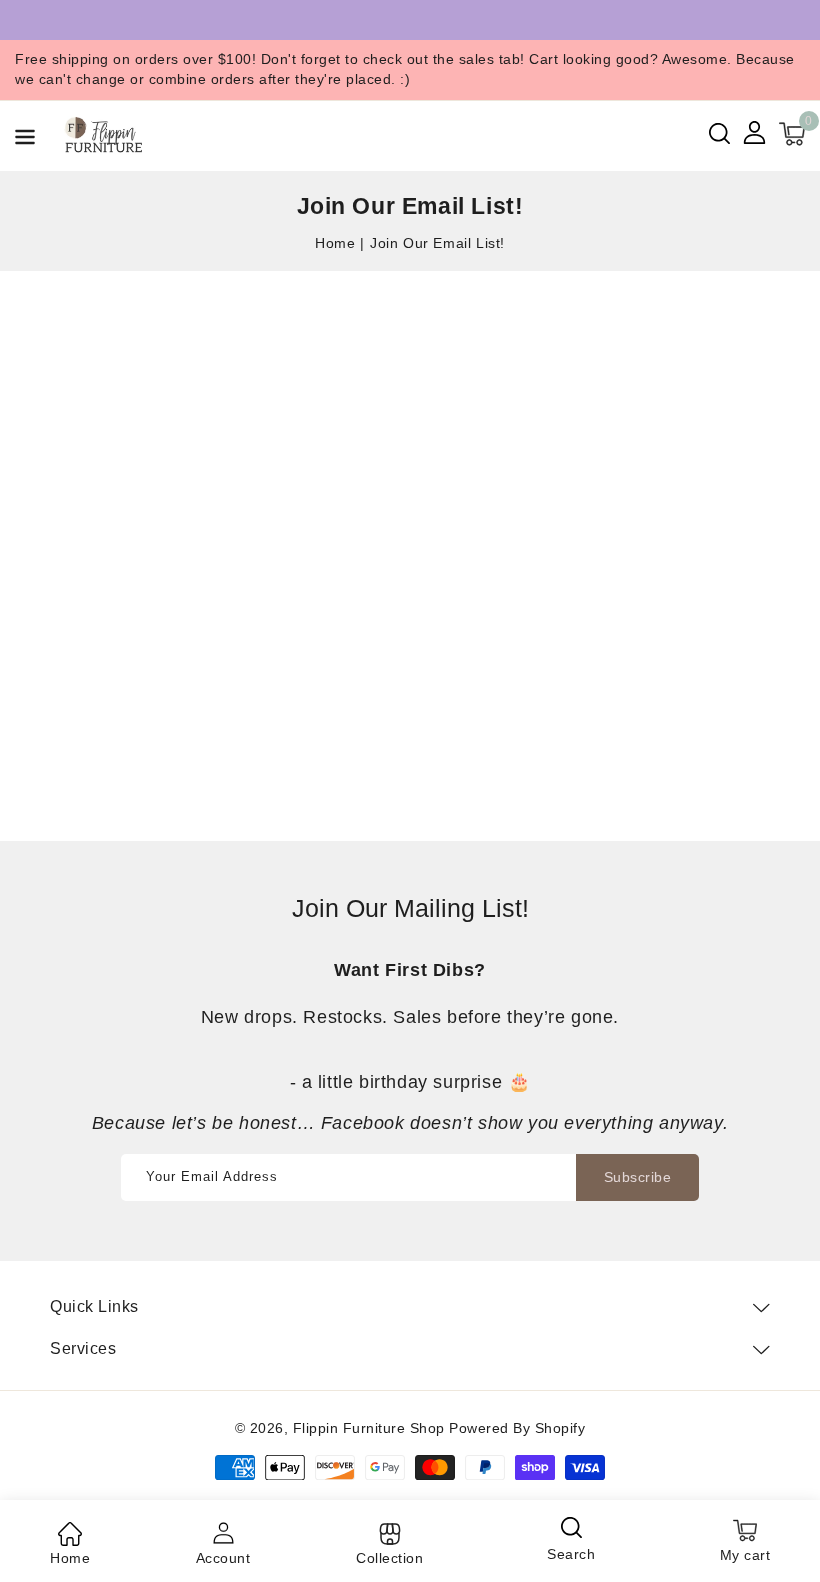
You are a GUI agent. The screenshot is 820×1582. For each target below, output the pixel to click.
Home (335, 243)
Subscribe (638, 1177)
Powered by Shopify (517, 1428)
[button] (25, 140)
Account (223, 1558)
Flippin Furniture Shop (369, 1428)
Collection (389, 1558)
